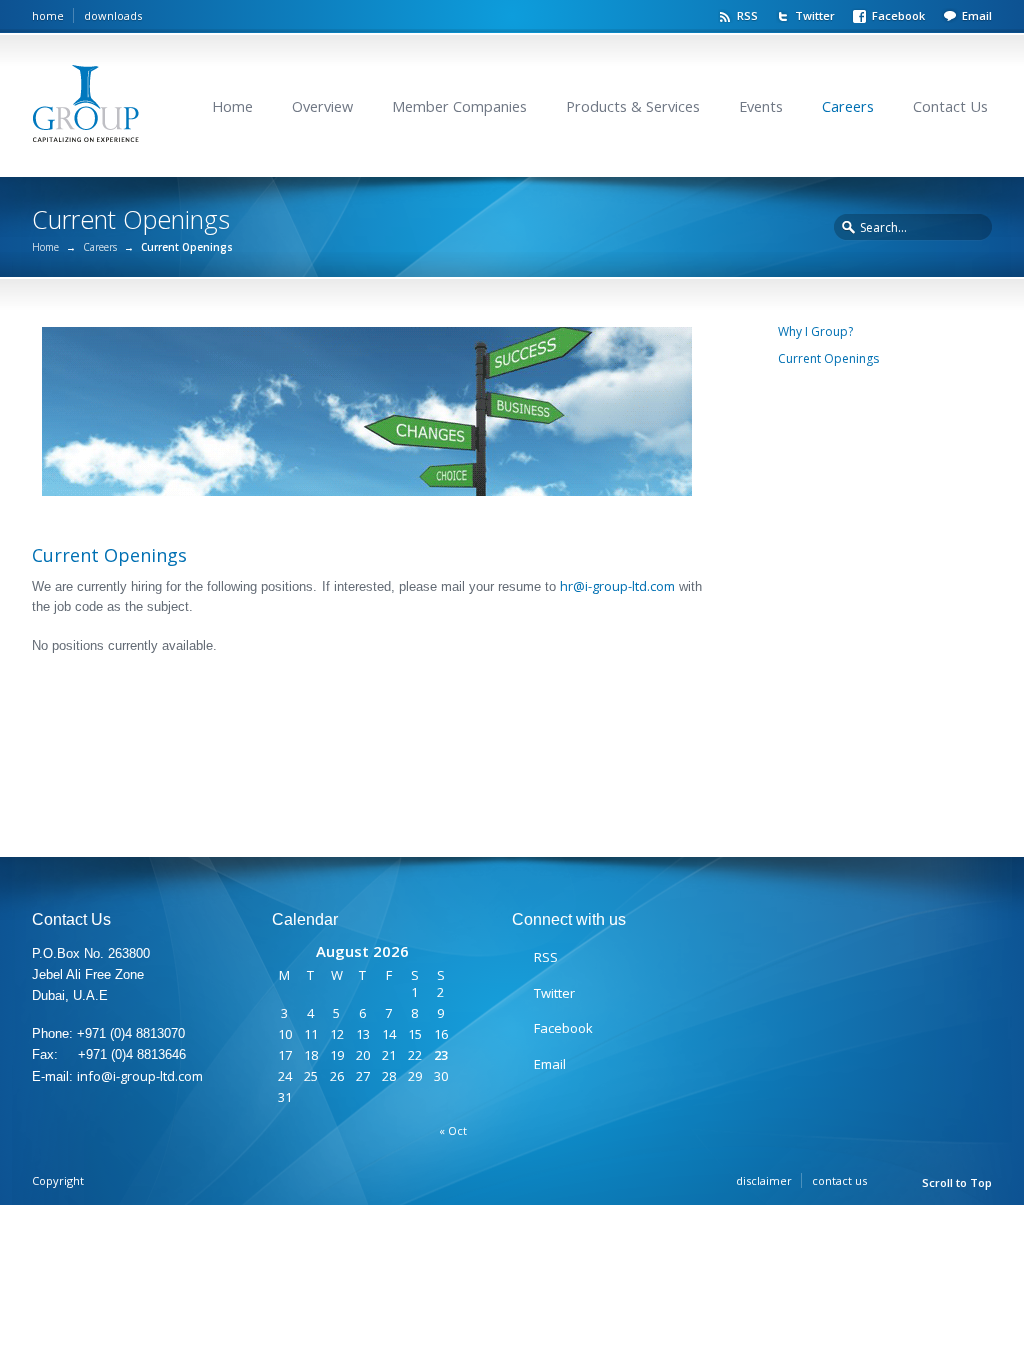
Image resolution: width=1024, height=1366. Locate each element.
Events (761, 106)
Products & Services (633, 106)
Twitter (815, 15)
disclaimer (764, 1180)
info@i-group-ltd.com (140, 1076)
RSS (747, 15)
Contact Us (950, 106)
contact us (839, 1180)
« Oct (453, 1130)
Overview (322, 106)
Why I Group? (815, 331)
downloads (113, 15)
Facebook (898, 15)
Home (232, 106)
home (48, 15)
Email (977, 15)
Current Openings (828, 358)
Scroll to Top (957, 1182)
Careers (848, 106)
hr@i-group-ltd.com (617, 586)
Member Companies (459, 106)
